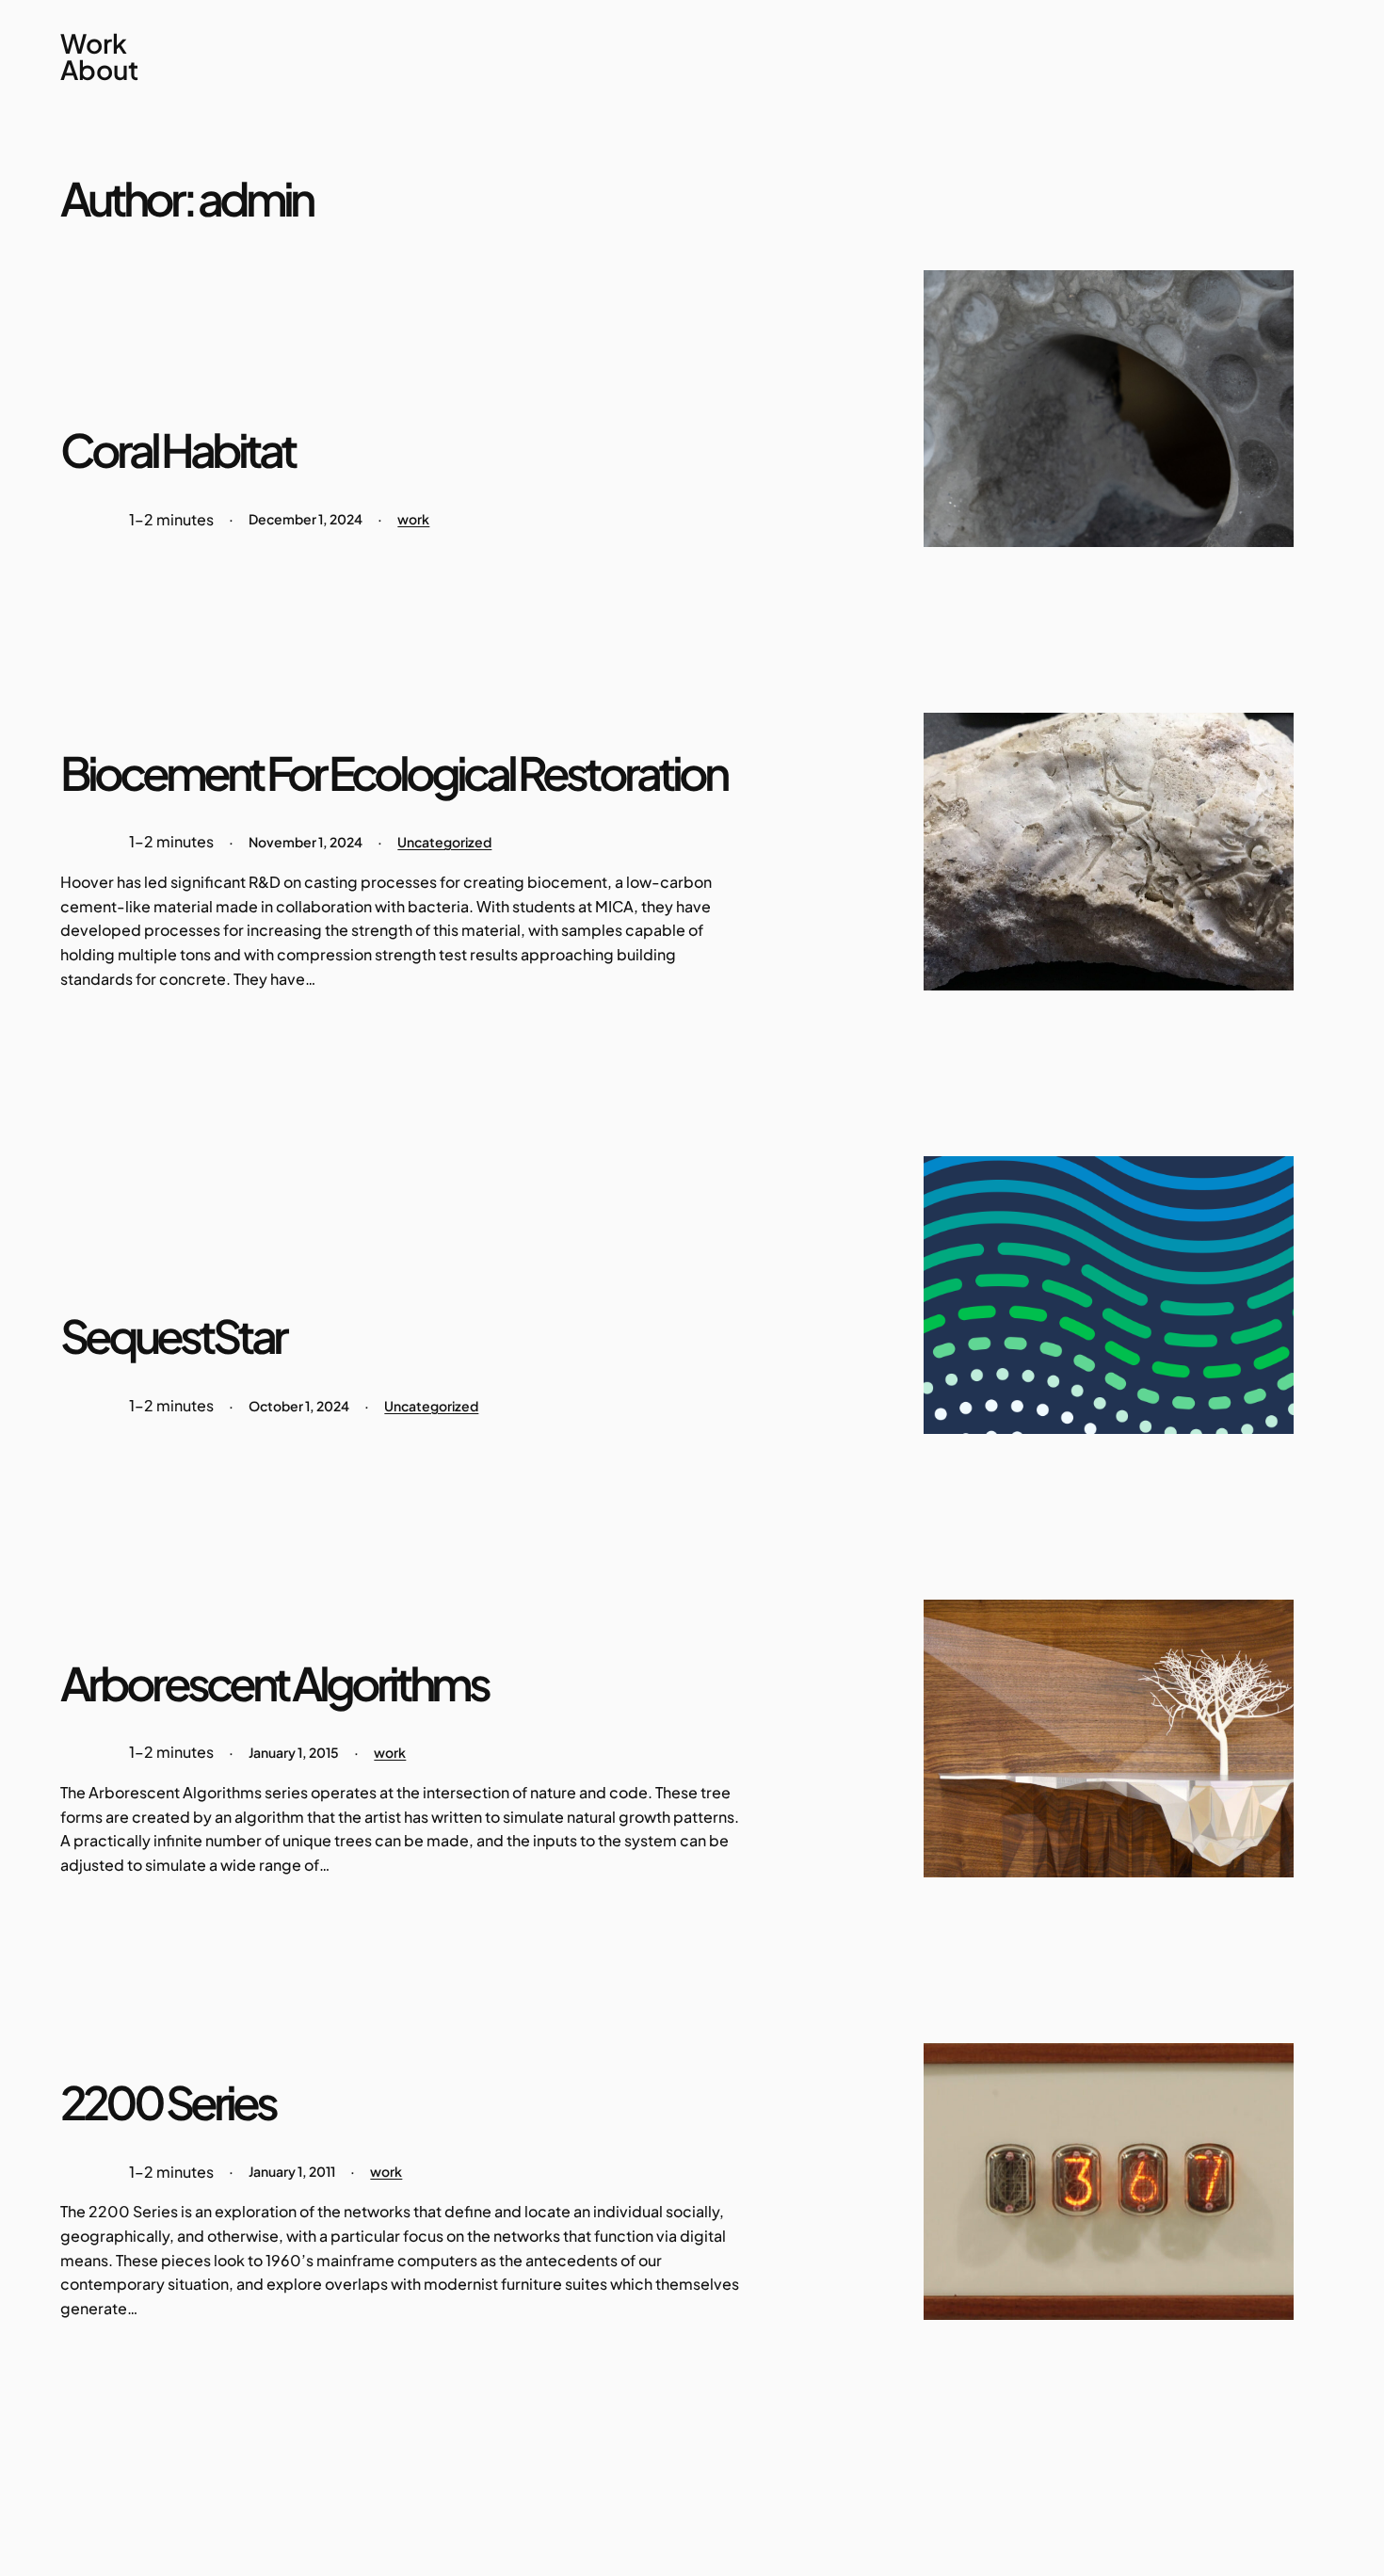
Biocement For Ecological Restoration (393, 773)
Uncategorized (444, 842)
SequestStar (173, 1336)
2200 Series (168, 2103)
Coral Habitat (177, 451)
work (413, 519)
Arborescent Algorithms (274, 1684)
